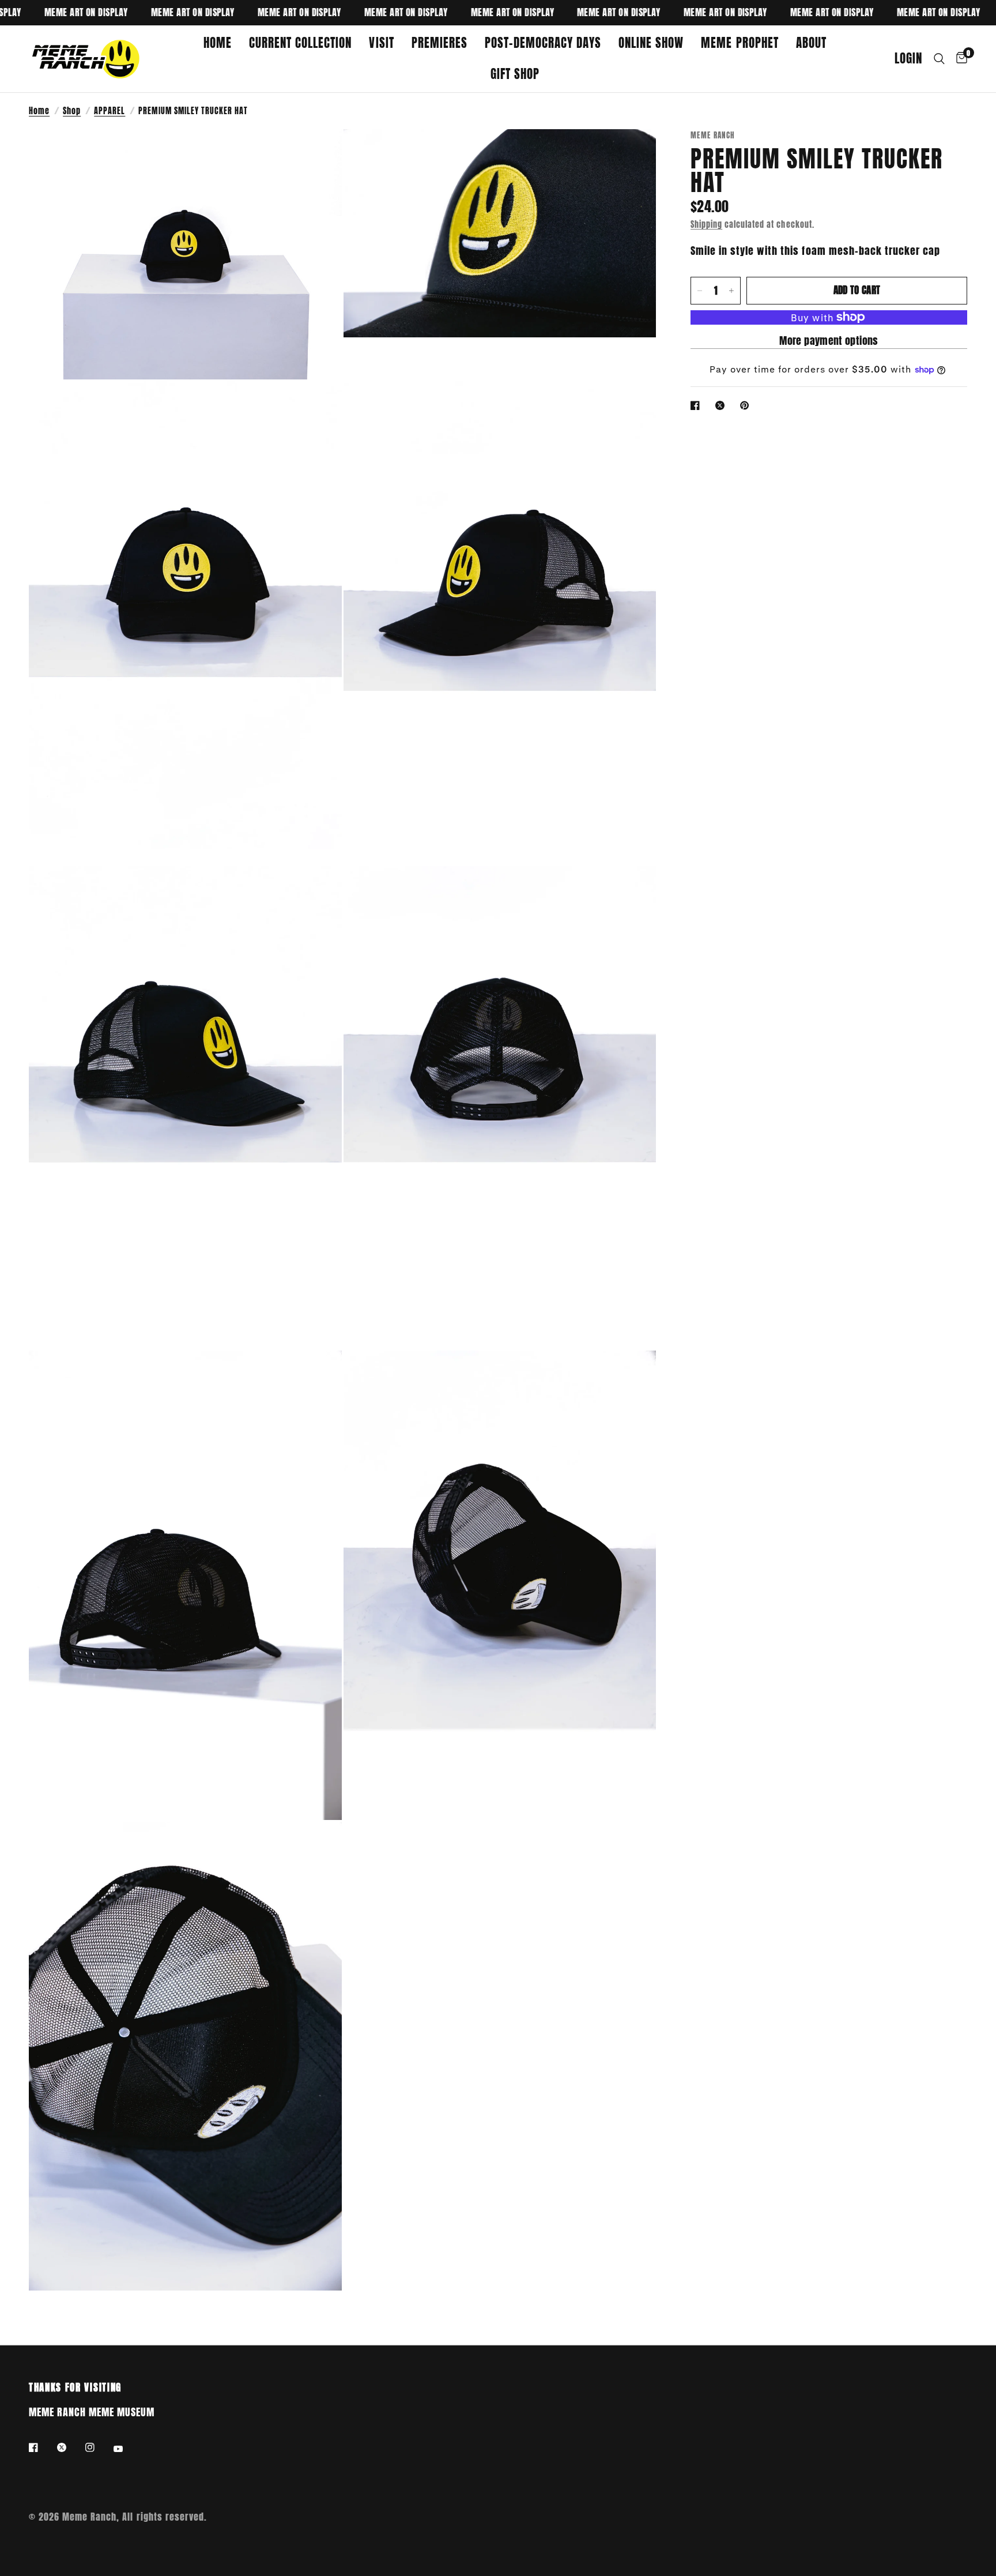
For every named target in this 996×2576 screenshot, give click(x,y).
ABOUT (811, 43)
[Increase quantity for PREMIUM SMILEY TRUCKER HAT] (731, 291)
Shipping (706, 224)
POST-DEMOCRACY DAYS (543, 43)
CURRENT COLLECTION (300, 43)
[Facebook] (41, 2447)
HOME (218, 43)
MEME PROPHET (740, 43)
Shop (72, 111)
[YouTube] (126, 2449)
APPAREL (110, 111)
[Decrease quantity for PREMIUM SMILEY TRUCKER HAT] (700, 291)
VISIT (381, 43)
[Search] (939, 59)
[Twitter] (70, 2447)
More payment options (829, 341)
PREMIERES (439, 43)
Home (39, 111)
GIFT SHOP (515, 74)
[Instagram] (98, 2447)
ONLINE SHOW (651, 43)
